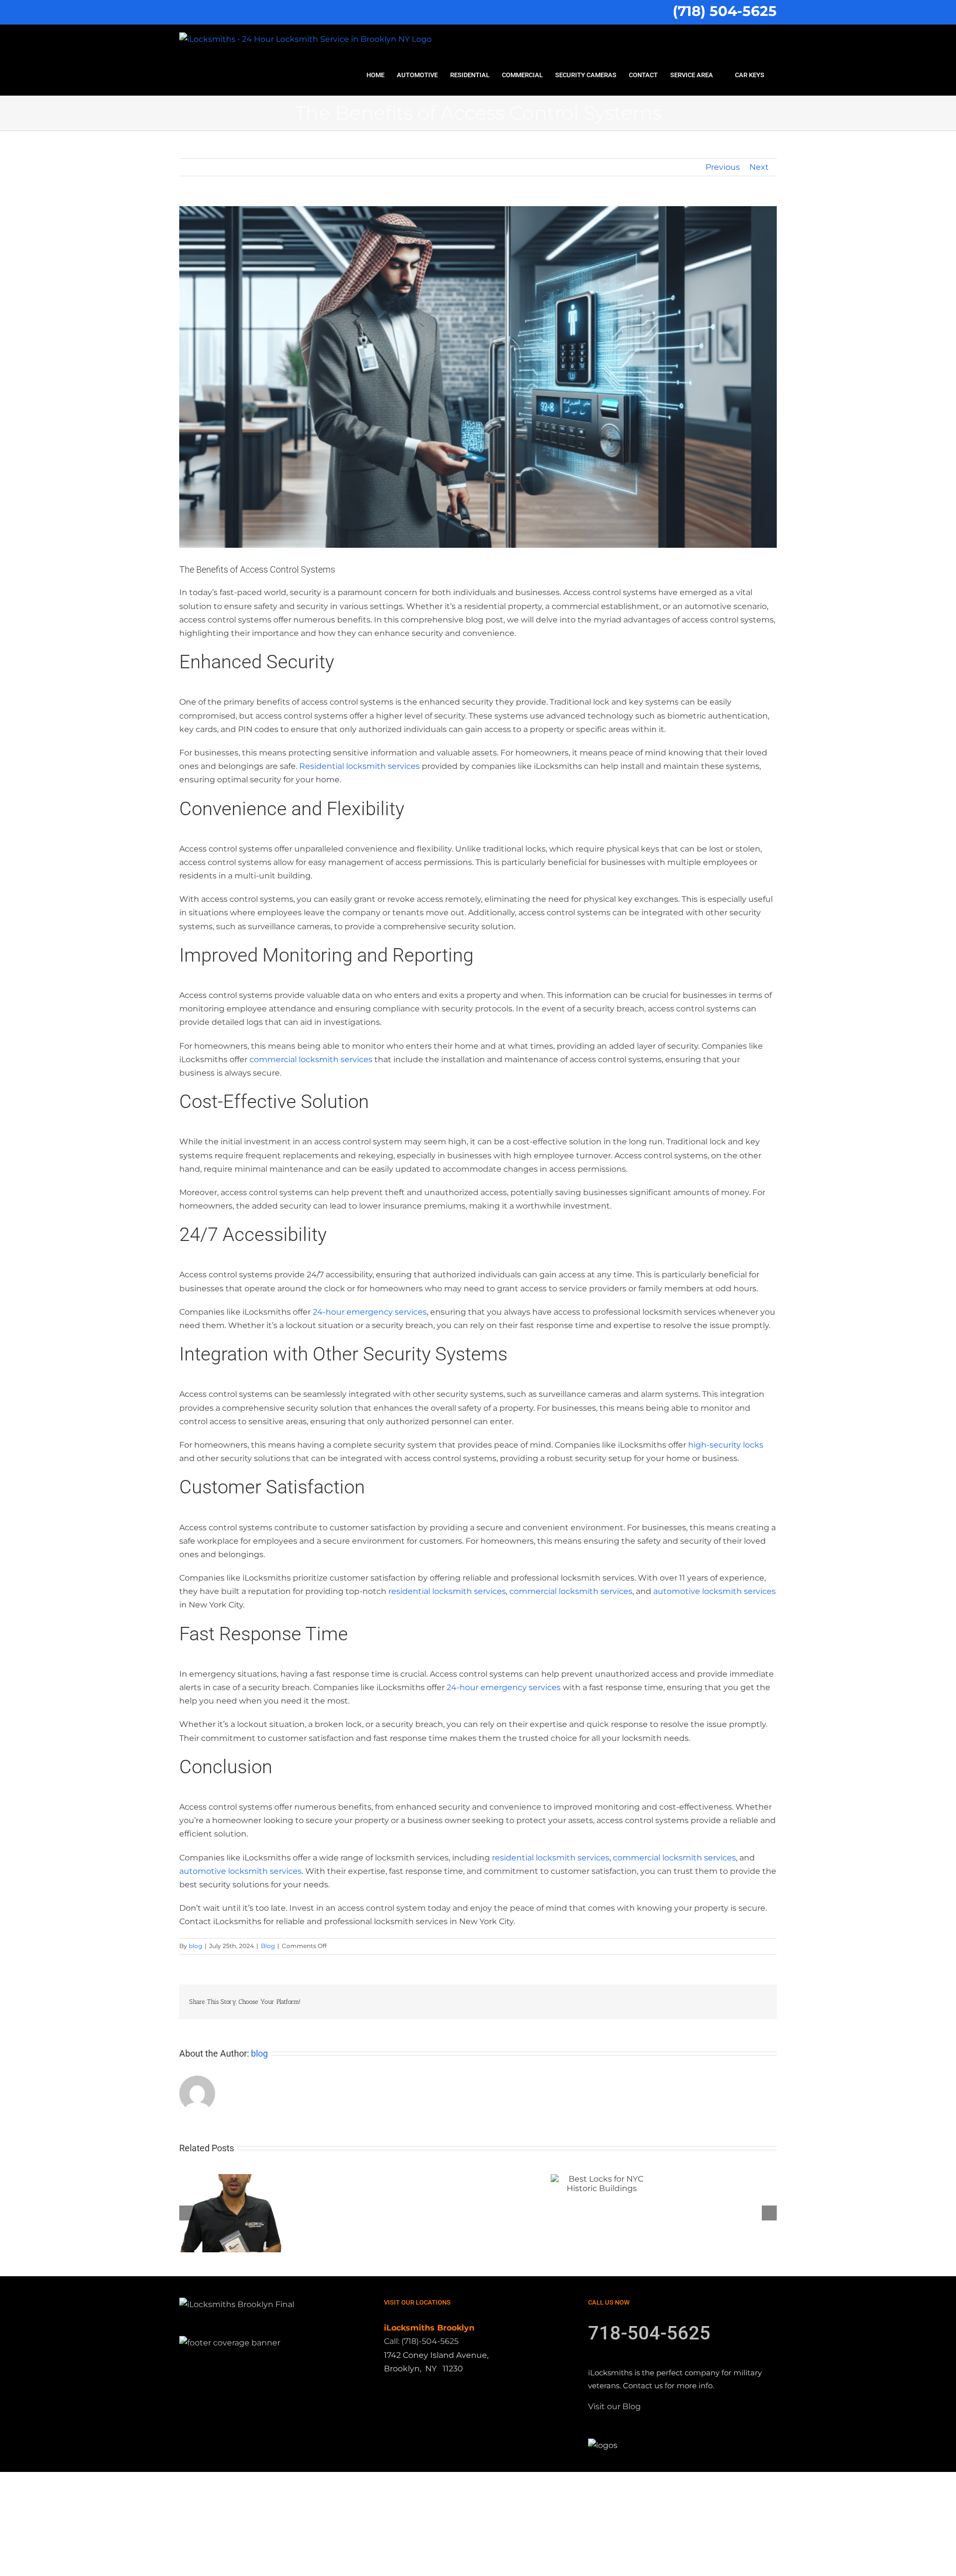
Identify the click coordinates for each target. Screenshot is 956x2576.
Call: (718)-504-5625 (421, 2341)
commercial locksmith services (311, 1059)
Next (759, 167)
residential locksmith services (447, 1591)
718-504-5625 (649, 2333)
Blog (268, 1946)
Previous (723, 167)
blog (195, 1946)
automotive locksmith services (715, 1591)
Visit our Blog (614, 2406)
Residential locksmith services (359, 766)
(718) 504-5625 (725, 11)
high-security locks (726, 1445)
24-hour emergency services (370, 1312)
